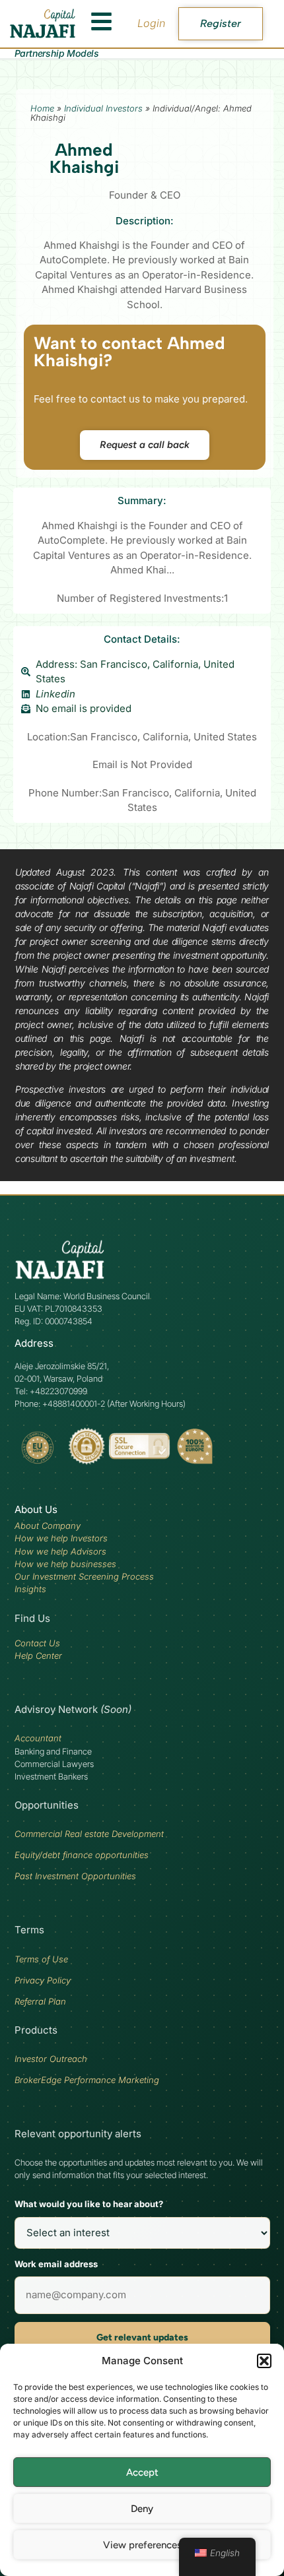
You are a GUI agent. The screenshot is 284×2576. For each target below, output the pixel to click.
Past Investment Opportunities (75, 1876)
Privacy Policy (43, 1980)
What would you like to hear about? (89, 2204)
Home (42, 108)
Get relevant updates (142, 2337)
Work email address (56, 2264)
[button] (264, 2361)
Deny (142, 2509)
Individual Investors (103, 108)
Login (151, 23)
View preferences (142, 2545)
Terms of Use (41, 1959)
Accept (142, 2472)
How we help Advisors (60, 1551)
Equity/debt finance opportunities (82, 1855)
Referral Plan (40, 2001)
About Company (48, 1526)
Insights (30, 1589)
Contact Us (37, 1643)
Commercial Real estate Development (89, 1834)
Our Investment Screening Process (84, 1576)
